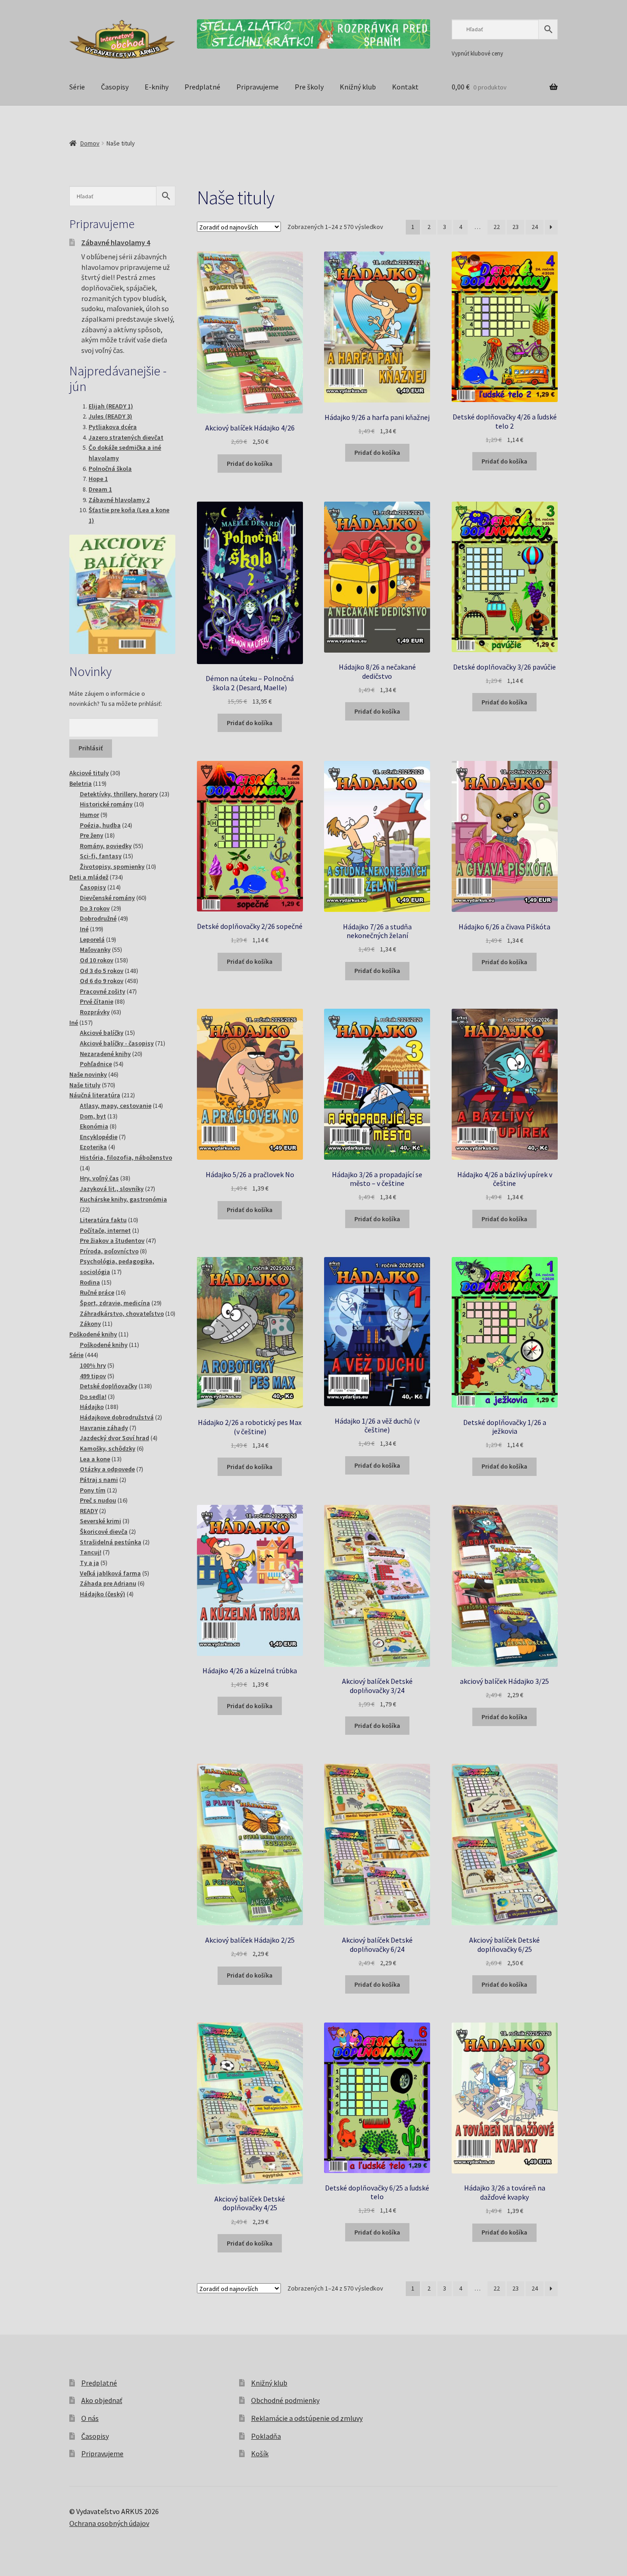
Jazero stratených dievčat (126, 437)
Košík (260, 2453)
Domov (90, 143)
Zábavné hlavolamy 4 (116, 242)
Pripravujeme (258, 87)
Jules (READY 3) (110, 416)
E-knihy (157, 87)
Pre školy (309, 87)
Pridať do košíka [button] (250, 464)
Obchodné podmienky (285, 2400)
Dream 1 (100, 489)
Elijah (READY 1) (111, 406)
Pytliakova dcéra (113, 427)
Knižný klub (358, 87)
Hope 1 (98, 479)
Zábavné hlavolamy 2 (119, 500)
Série (77, 87)
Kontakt (405, 87)
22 (497, 227)
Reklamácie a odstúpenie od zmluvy (307, 2418)
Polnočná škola (110, 469)
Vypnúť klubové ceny (477, 53)
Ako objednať (102, 2400)
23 (515, 227)
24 (535, 227)
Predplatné (202, 87)
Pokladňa (266, 2436)
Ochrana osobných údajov (109, 2523)
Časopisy (115, 87)
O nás (90, 2418)
